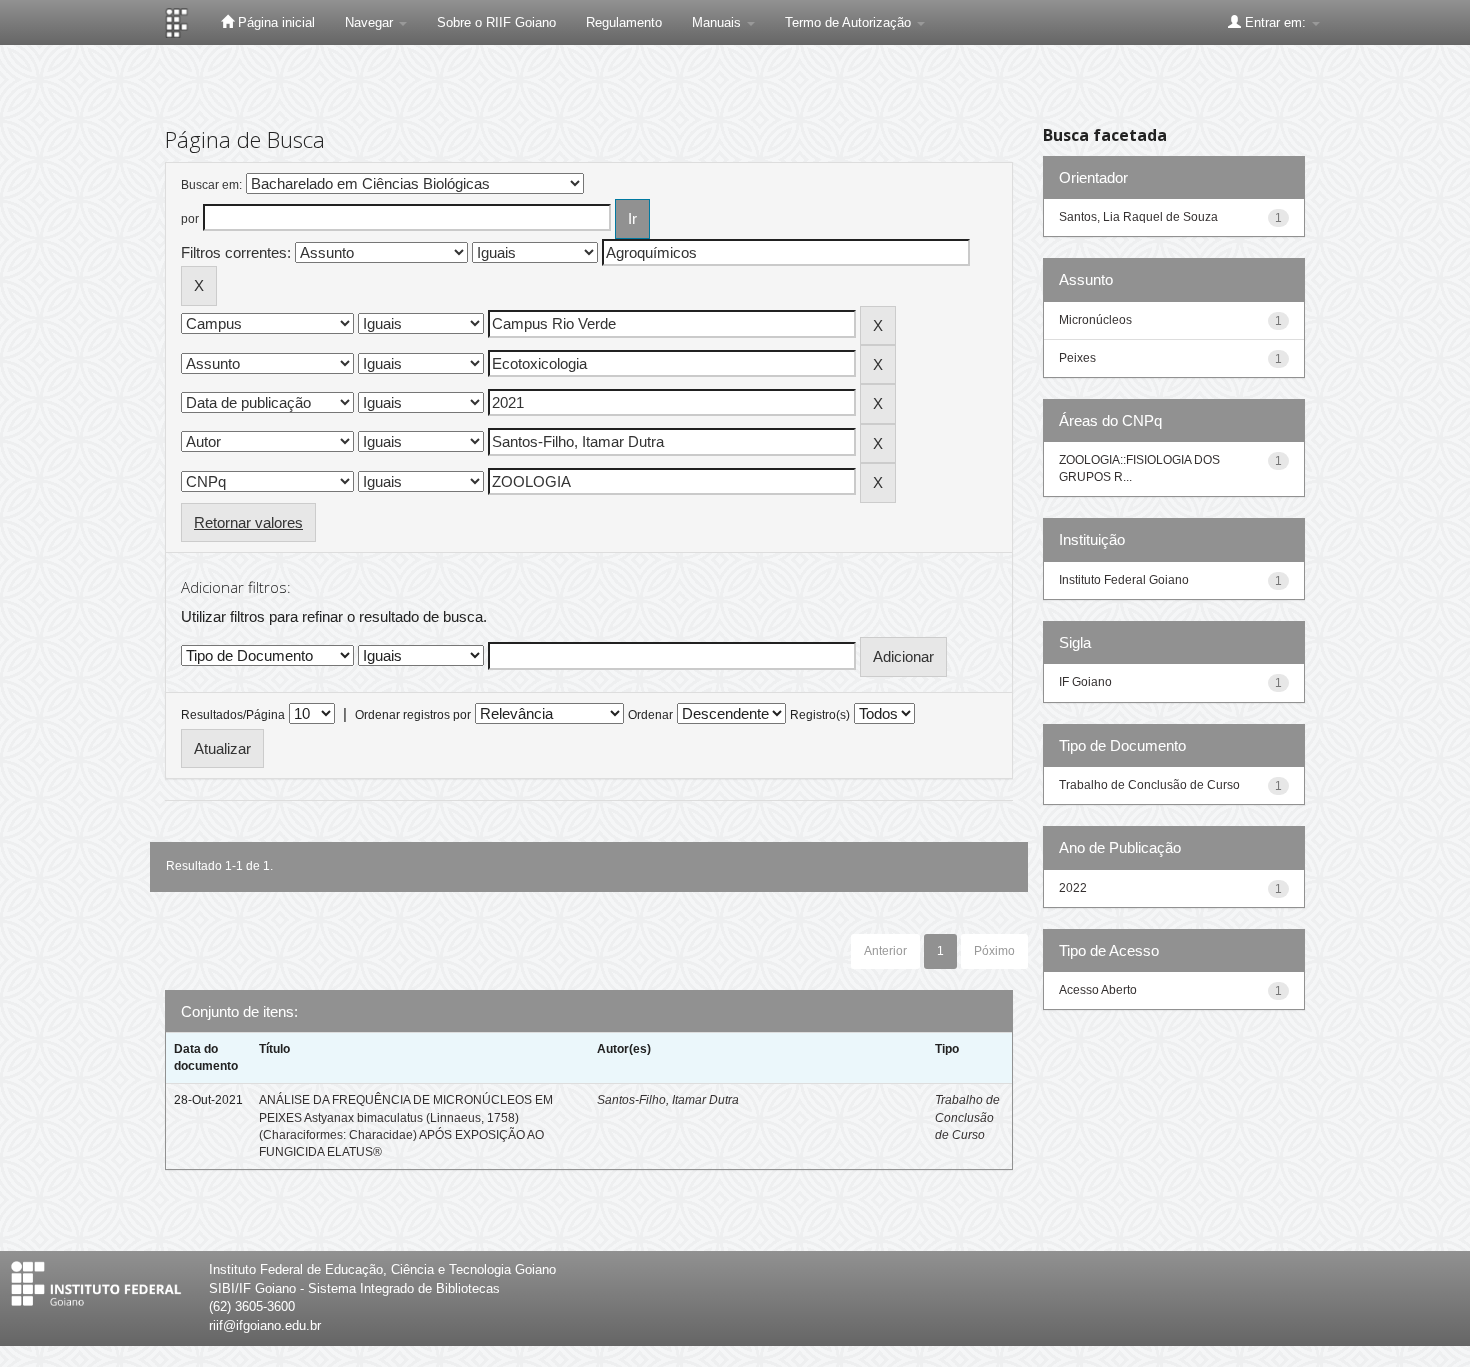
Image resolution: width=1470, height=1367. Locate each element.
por (190, 219)
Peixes (1077, 358)
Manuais (718, 22)
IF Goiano (1085, 682)
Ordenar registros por (413, 715)
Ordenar (650, 715)
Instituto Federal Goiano (1124, 580)
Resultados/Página (233, 715)
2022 (1073, 888)
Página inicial (274, 22)
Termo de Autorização (850, 22)
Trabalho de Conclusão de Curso (967, 1117)
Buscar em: (211, 185)
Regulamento (624, 22)
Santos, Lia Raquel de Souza (1138, 217)
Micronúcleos (1095, 320)
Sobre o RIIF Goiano (496, 22)
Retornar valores (248, 522)
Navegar (371, 22)
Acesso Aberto (1098, 990)
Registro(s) (820, 715)
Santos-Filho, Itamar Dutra (668, 1100)
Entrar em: (1275, 22)
